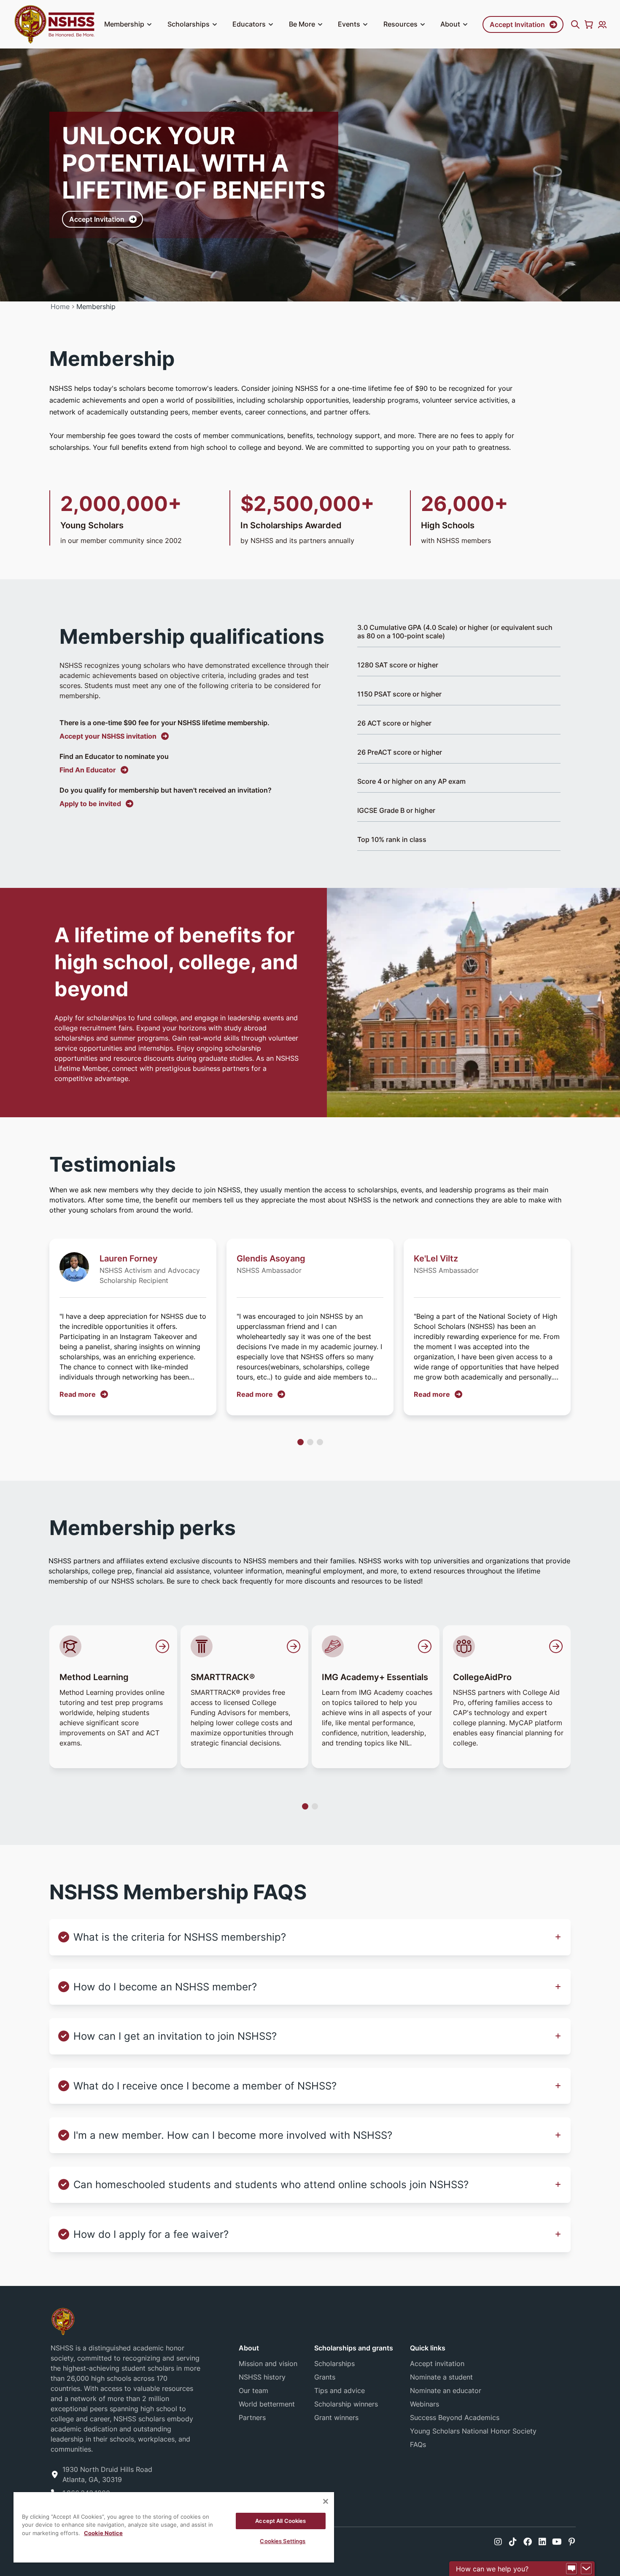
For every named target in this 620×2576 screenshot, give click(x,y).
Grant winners (336, 2417)
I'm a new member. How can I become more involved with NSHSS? (233, 2135)
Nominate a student (441, 2377)
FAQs (418, 2444)
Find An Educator (88, 770)
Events (349, 24)
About (450, 24)
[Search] (575, 24)
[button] (149, 24)
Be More (302, 24)
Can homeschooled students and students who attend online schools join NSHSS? (271, 2185)
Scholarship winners (346, 2404)
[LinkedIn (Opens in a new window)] (542, 2542)
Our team (253, 2390)
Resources (400, 24)
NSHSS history (262, 2377)
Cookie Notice (103, 2533)
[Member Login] (602, 24)
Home (60, 307)
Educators (249, 24)
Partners (252, 2417)
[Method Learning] (115, 1646)
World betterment (267, 2404)
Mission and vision (268, 2364)
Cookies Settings (283, 2541)
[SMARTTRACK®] (246, 1646)
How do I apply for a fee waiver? (151, 2234)
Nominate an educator (446, 2390)
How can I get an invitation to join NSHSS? (175, 2036)
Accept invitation (437, 2364)
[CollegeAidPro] (509, 1646)
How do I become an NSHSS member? (165, 1987)
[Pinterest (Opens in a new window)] (572, 2542)
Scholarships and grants (354, 2348)
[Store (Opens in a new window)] (589, 24)
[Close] (326, 2501)
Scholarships (189, 24)
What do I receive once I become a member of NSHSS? (205, 2086)
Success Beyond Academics (455, 2417)
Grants (325, 2377)
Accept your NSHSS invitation (108, 736)
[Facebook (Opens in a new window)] (528, 2542)
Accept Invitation (517, 24)
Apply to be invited (90, 804)
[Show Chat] (571, 2569)
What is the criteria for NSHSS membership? (180, 1937)
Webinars (425, 2404)
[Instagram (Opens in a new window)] (498, 2542)
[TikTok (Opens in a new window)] (513, 2542)
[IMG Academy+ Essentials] (377, 1646)
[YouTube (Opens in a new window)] (557, 2542)
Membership (124, 24)
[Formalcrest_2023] (63, 2321)
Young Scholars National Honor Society (473, 2431)
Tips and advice (340, 2390)
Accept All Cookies (280, 2521)
